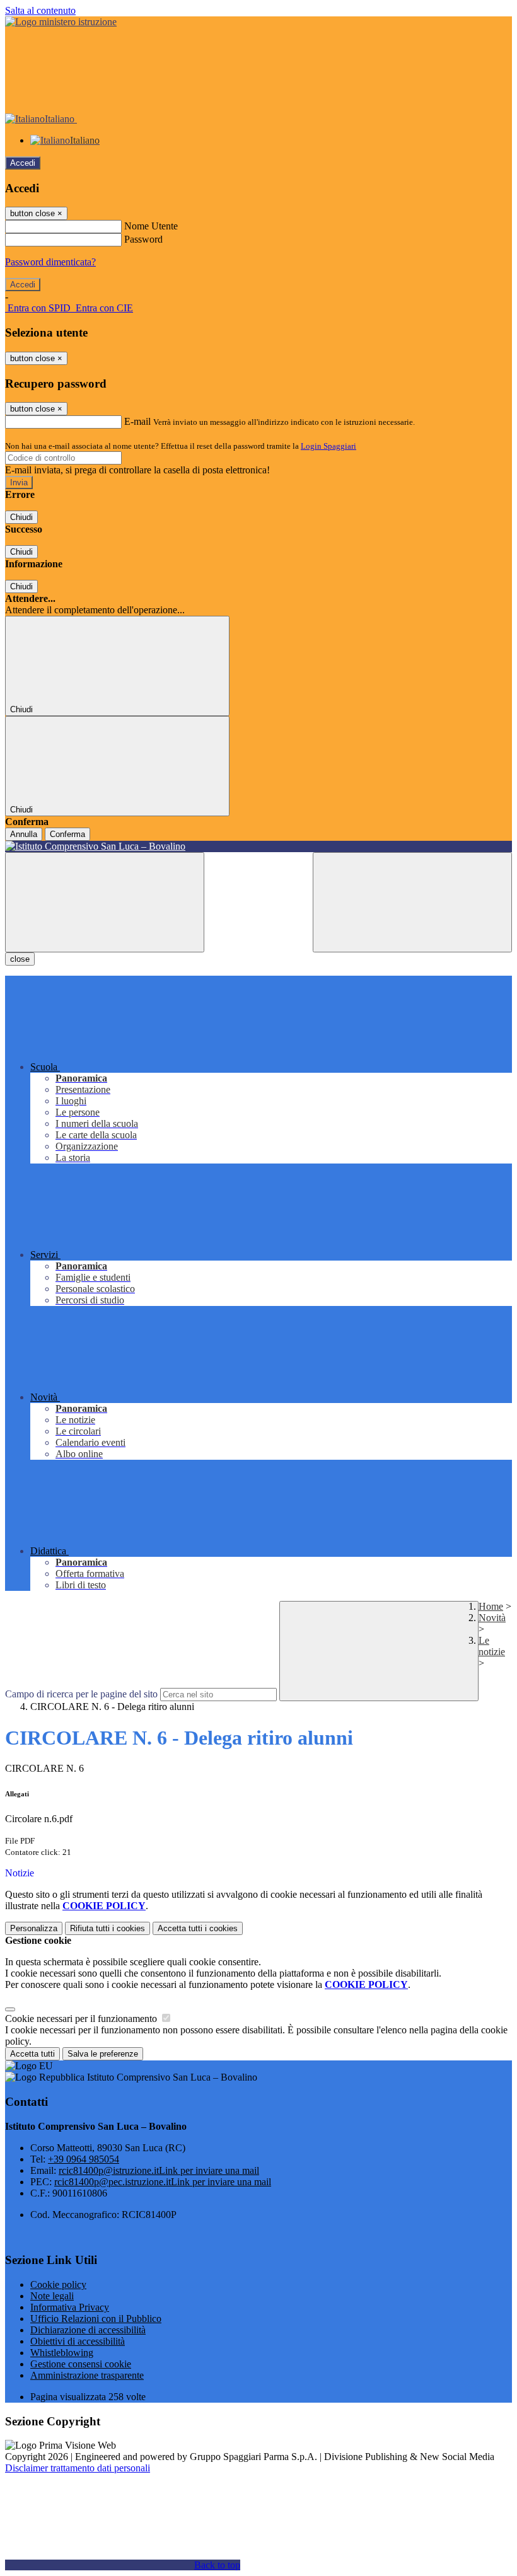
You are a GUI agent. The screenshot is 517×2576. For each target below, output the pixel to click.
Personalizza (34, 1928)
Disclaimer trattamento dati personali (78, 2468)
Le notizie (492, 1646)
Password (143, 239)
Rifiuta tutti (107, 1928)
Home (491, 1606)
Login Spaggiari (328, 446)
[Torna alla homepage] (258, 846)
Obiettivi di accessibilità (78, 2341)
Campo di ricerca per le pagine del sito (81, 1694)
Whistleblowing (62, 2353)
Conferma (67, 834)
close (20, 959)
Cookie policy (58, 2284)
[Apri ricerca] (412, 902)
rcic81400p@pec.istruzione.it (163, 2182)
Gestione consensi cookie (81, 2364)
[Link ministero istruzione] (61, 22)
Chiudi (21, 517)
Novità (492, 1618)
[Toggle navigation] (105, 902)
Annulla (24, 834)
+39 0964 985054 (84, 2159)
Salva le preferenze (103, 2054)
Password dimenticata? (50, 262)
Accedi (23, 163)
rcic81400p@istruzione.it (159, 2170)
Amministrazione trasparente (87, 2375)
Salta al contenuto (40, 10)
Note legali (52, 2296)
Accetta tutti (198, 1928)
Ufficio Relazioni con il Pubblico (96, 2319)
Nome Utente (151, 226)
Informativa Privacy (70, 2307)
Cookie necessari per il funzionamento (82, 2019)
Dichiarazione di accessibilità (88, 2330)
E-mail (137, 421)
